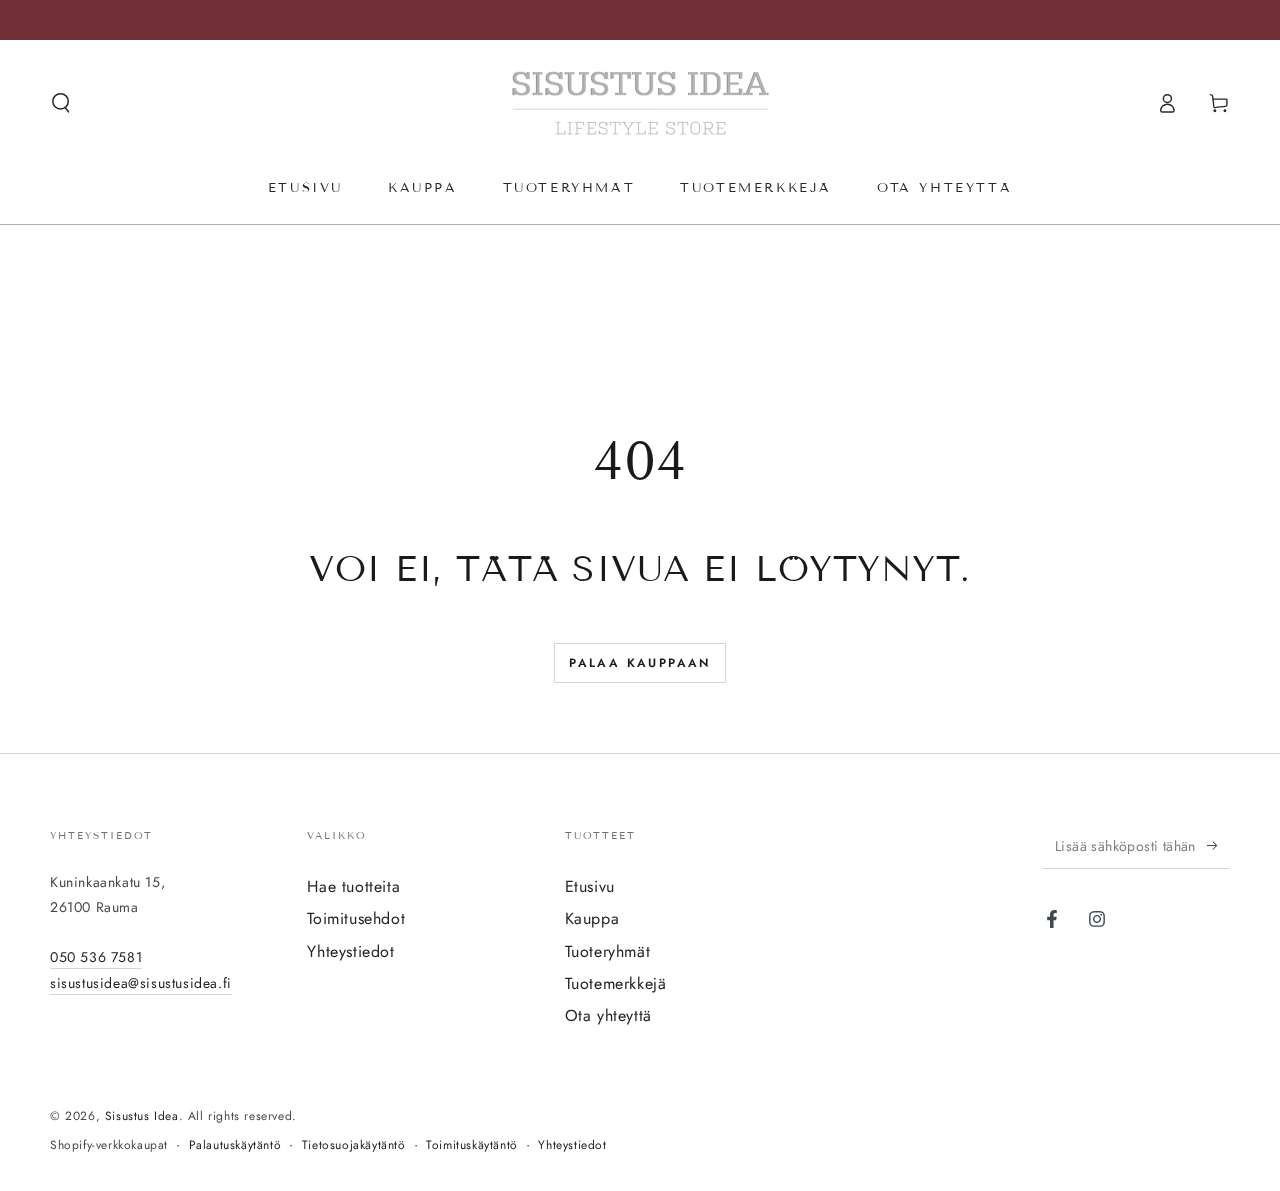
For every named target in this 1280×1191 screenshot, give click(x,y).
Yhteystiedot (350, 951)
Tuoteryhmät (608, 951)
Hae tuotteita (353, 886)
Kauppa (592, 918)
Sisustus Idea (142, 1116)
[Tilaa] (1218, 846)
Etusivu (590, 886)
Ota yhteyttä (608, 1015)
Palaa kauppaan (640, 663)
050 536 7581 (96, 957)
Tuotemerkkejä (616, 983)
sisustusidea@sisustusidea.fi (141, 983)
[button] (61, 103)
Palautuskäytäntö (235, 1145)
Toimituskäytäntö (472, 1145)
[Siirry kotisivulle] (640, 103)
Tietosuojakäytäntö (354, 1145)
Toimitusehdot (356, 918)
